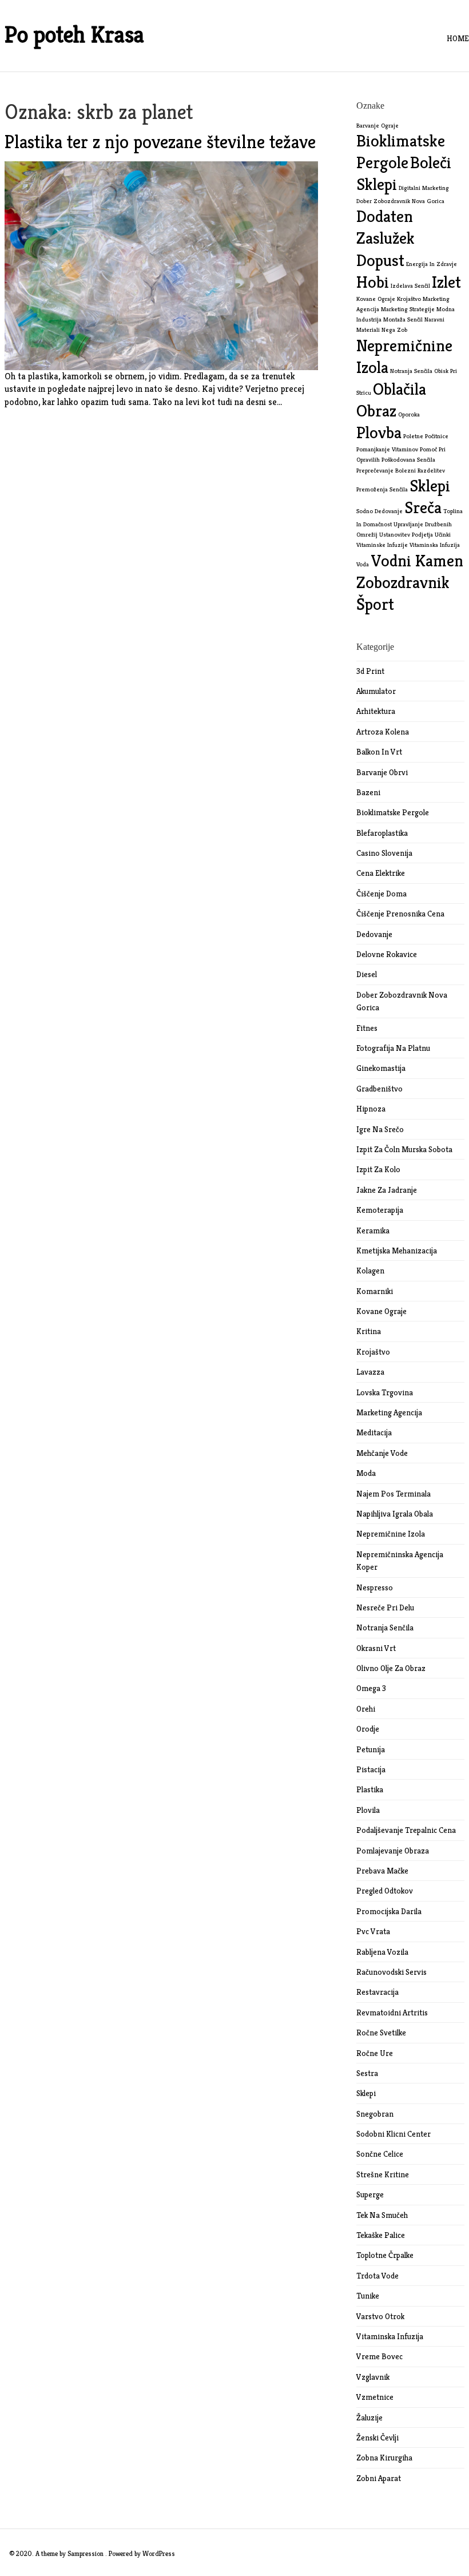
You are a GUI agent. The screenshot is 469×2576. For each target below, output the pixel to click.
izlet (446, 282)
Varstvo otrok (380, 2316)
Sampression (86, 2553)
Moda (366, 1473)
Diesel (367, 974)
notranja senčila (411, 371)
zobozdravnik (403, 582)
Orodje (368, 1729)
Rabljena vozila (382, 1952)
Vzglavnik (373, 2377)
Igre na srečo (380, 1129)
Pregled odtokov (385, 1891)
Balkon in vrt (379, 752)
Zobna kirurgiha (384, 2458)
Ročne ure (375, 2053)
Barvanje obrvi (382, 772)
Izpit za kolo (378, 1169)
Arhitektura (376, 711)
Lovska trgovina (385, 1392)
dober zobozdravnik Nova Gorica (400, 201)
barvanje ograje (377, 126)
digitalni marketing (424, 188)
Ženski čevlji (377, 2438)
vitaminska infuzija (435, 545)
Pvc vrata (373, 1931)
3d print (370, 671)
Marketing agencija (389, 1412)
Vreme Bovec (379, 2356)
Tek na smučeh (382, 2215)
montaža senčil (403, 319)
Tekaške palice (381, 2235)
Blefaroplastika (382, 833)
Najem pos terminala (394, 1494)
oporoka (409, 414)
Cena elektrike (381, 873)
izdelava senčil (410, 286)
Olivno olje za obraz (391, 1668)
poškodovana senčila (408, 460)
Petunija (371, 1749)
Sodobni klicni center (394, 2134)
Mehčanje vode (382, 1453)
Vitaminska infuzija (390, 2336)
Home (458, 38)
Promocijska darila (389, 1911)
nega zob (394, 330)
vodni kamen (417, 560)
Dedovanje (374, 934)
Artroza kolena (383, 732)
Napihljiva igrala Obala (395, 1514)
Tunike (368, 2296)
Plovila (368, 1810)
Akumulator (376, 691)
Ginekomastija (381, 1068)
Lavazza (370, 1372)
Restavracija (377, 1992)
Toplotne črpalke (385, 2255)
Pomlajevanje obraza (393, 1851)
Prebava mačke (382, 1871)
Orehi (366, 1709)
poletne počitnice (426, 436)
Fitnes (367, 1028)
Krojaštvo (373, 1352)
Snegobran (375, 2114)
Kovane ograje (381, 1311)
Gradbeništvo (379, 1089)
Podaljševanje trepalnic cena (406, 1830)
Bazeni (368, 792)
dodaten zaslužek (385, 227)
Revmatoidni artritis (392, 2013)
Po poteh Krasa (74, 34)
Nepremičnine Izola (391, 1534)
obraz (376, 410)
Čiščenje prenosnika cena (400, 914)
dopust (380, 260)
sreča (423, 507)
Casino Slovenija (384, 853)
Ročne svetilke (381, 2033)
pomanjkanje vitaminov (387, 449)
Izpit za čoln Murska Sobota (404, 1149)
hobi (373, 282)
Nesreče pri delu (385, 1607)
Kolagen (370, 1271)
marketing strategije (408, 309)
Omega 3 (371, 1688)
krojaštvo (409, 299)
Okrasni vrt (376, 1648)
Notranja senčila (385, 1628)
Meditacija (374, 1432)
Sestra (367, 2073)
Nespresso (375, 1587)
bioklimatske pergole (401, 151)
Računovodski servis (392, 1972)
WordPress (159, 2553)
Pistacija (371, 1769)
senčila (399, 489)
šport (375, 604)
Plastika (370, 1789)
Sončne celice (380, 2154)
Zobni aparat (379, 2478)
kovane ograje (376, 299)
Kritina (369, 1331)
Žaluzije (369, 2418)
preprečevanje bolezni (386, 471)
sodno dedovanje (379, 511)
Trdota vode (377, 2276)
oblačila (400, 389)
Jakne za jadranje (387, 1190)
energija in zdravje (432, 264)
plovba (379, 432)
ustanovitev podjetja (406, 535)
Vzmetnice (375, 2397)
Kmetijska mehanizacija (397, 1251)
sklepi (430, 485)
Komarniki (375, 1291)
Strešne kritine (383, 2174)
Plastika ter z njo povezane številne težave (160, 142)
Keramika (373, 1231)
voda (363, 564)
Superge (370, 2194)
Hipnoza (371, 1109)
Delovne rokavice (387, 954)
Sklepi (366, 2093)
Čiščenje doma (381, 894)
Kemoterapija (380, 1210)
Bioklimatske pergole (393, 812)
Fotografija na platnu (393, 1048)
